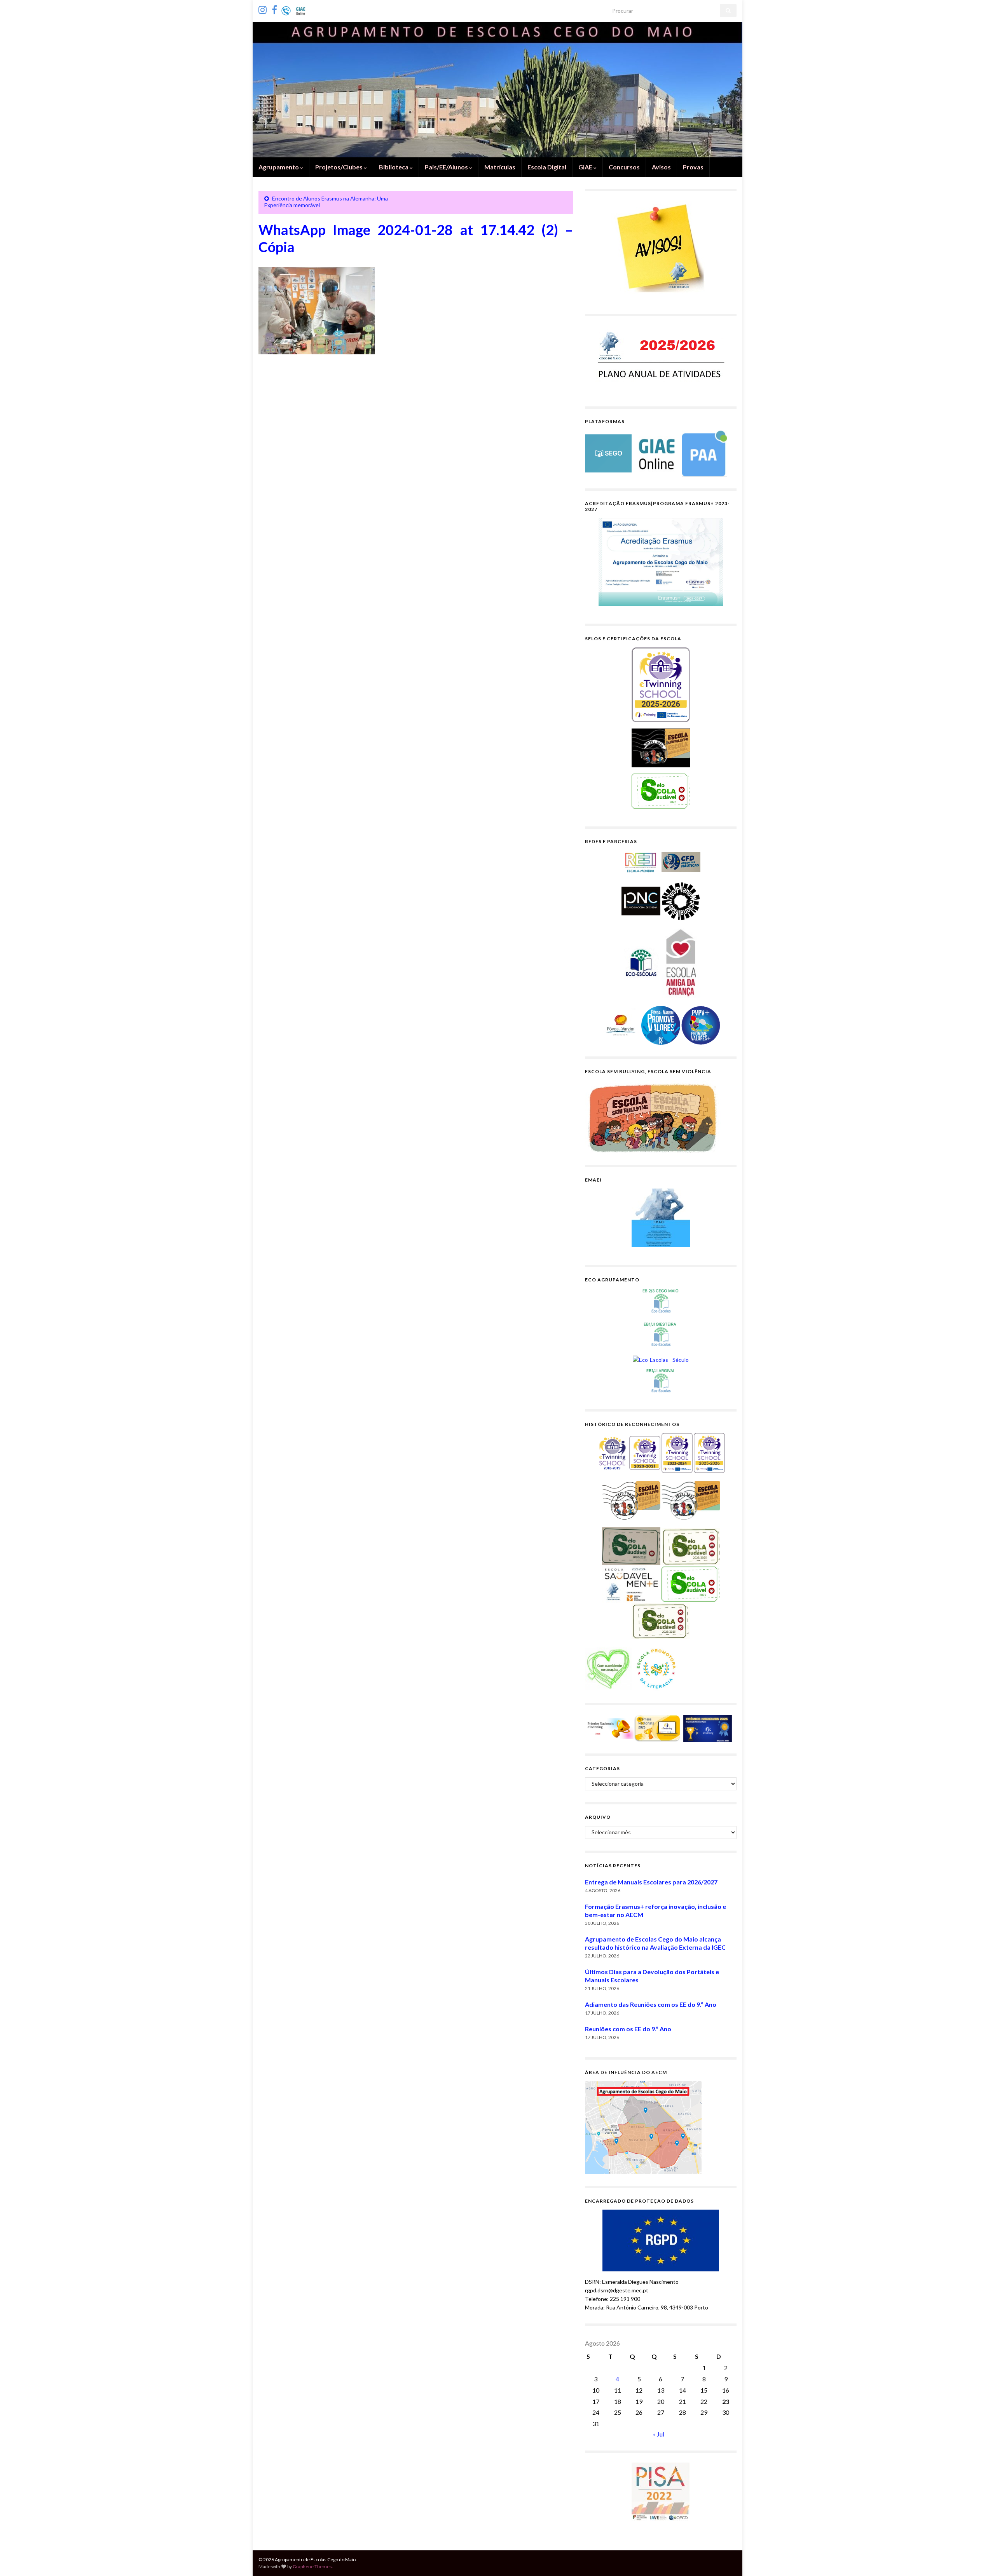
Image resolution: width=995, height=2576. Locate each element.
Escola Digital (547, 167)
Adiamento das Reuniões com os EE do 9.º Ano (651, 2004)
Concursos (624, 167)
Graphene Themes (312, 2566)
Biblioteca (394, 167)
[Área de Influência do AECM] (643, 2127)
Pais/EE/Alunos (447, 167)
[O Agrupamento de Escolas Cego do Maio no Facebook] (274, 8)
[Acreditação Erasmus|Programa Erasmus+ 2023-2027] (661, 562)
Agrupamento (279, 167)
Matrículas (500, 167)
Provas (693, 167)
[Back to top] (978, 2559)
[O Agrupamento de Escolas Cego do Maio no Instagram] (263, 8)
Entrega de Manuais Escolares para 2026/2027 (651, 1882)
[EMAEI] (661, 1218)
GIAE (586, 167)
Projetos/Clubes (340, 167)
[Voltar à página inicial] (497, 90)
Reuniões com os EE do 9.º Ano (628, 2029)
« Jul (659, 2434)
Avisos (661, 167)
